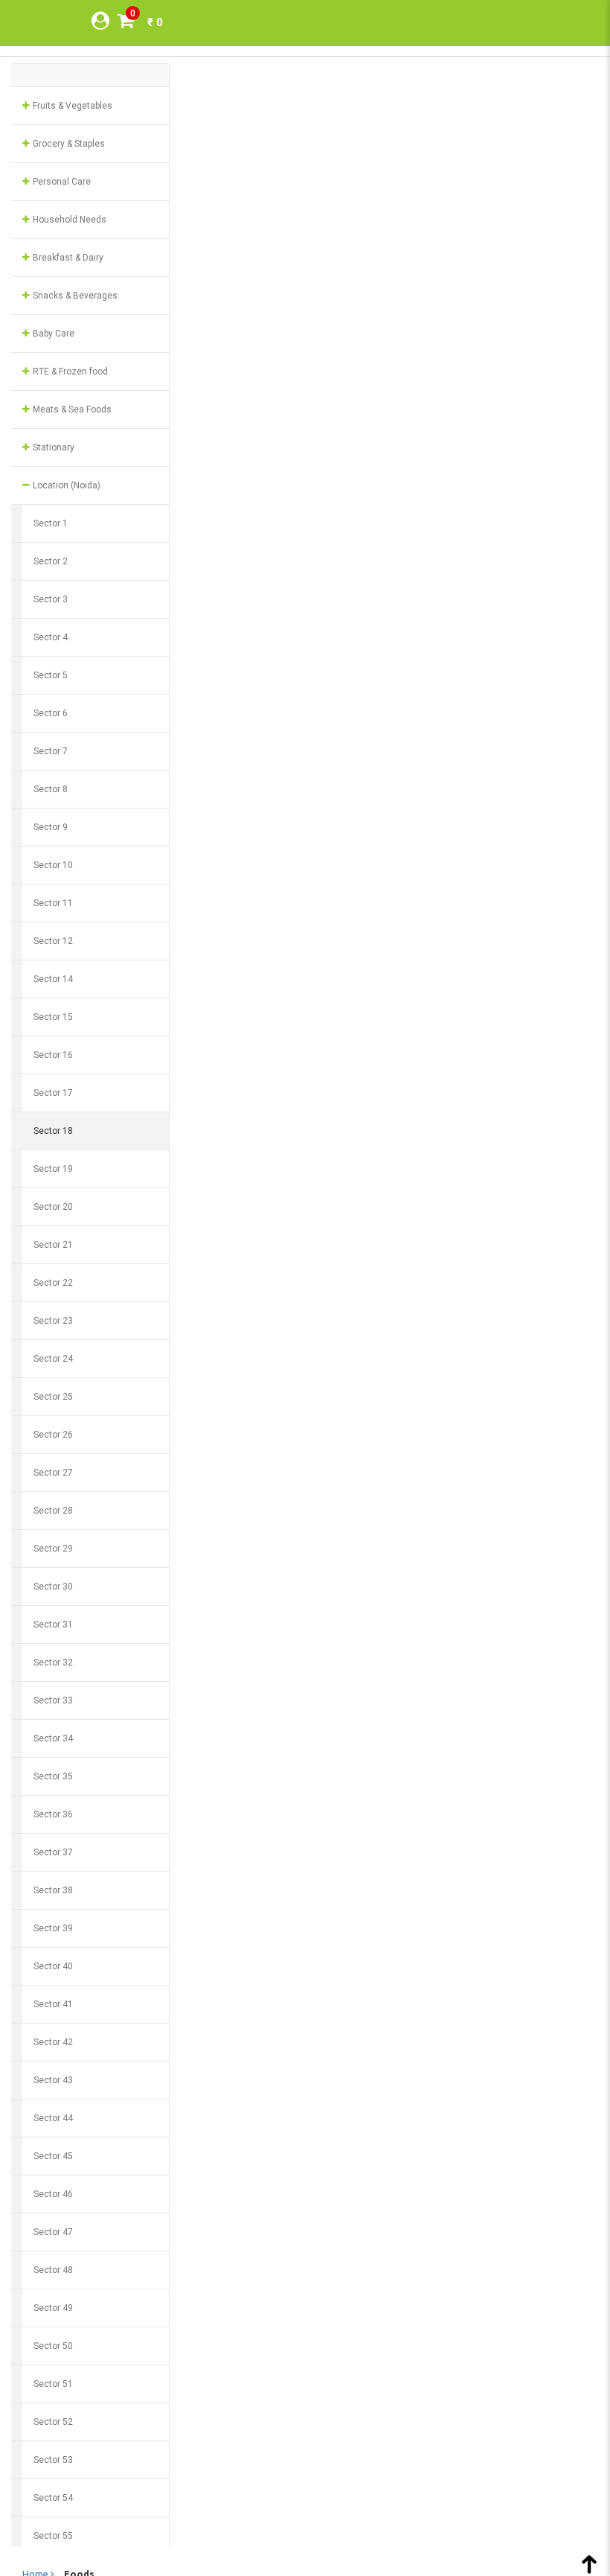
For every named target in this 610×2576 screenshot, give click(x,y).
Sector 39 (53, 1928)
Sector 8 (51, 789)
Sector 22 (53, 1283)
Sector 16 (53, 1055)
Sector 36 (53, 1814)
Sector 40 (53, 1966)
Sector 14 (53, 979)
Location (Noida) (65, 485)
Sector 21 (53, 1245)
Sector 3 (51, 599)
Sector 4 (51, 637)
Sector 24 (53, 1359)
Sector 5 (51, 675)
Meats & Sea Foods (71, 409)
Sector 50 (53, 2346)
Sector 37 (53, 1852)
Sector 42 (53, 2042)
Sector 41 (53, 2004)
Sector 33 (53, 1700)
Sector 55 (53, 2536)
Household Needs (68, 220)
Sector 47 (53, 2232)
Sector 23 (53, 1321)
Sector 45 (53, 2156)
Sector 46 (53, 2194)
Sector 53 (53, 2460)
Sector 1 (51, 523)
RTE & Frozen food (69, 372)
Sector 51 (53, 2384)
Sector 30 (53, 1587)
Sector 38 (53, 1890)
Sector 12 (53, 941)
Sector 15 (53, 1017)
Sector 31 (53, 1625)
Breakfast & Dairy (67, 258)
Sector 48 (53, 2270)
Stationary (52, 447)
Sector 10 (53, 865)
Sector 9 (51, 827)
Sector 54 (53, 2498)
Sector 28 (53, 1511)
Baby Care (52, 334)
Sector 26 (53, 1435)
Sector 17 (53, 1093)
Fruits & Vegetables (71, 106)
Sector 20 (53, 1207)
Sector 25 (53, 1397)
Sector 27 (53, 1473)
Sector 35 (53, 1776)
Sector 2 (51, 561)
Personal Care (61, 182)
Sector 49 (53, 2308)
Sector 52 (53, 2422)
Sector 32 (53, 1662)
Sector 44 (53, 2118)
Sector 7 (51, 751)
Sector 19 (53, 1169)
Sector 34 (53, 1738)
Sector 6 (51, 713)
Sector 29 (53, 1549)
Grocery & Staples (68, 144)
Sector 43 (53, 2080)
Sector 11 (53, 903)
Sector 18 (53, 1131)
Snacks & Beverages (74, 296)
